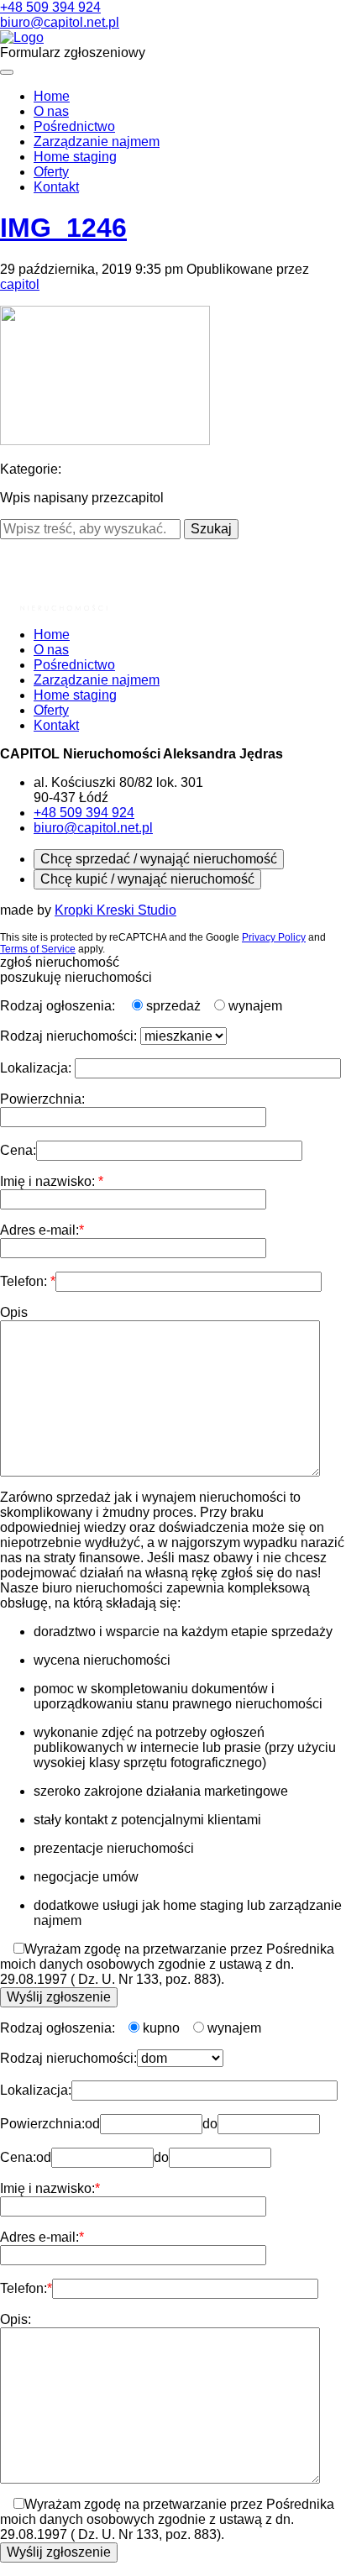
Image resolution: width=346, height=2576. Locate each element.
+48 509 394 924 (50, 7)
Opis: (16, 2319)
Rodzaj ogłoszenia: (59, 1006)
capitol (20, 284)
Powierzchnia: (42, 1099)
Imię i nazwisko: (49, 1181)
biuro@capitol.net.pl (60, 22)
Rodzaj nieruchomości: (70, 1036)
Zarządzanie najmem (97, 142)
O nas (51, 111)
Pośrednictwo (74, 126)
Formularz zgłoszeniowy (73, 52)
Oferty (51, 172)
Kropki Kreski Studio (115, 910)
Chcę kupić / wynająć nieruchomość (147, 879)
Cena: (18, 1150)
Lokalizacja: (37, 1068)
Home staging (75, 157)
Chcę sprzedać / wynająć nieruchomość (159, 859)
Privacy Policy (274, 937)
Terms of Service (38, 949)
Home (52, 96)
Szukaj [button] (211, 529)
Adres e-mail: (39, 1230)
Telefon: (25, 1281)
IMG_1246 (63, 228)
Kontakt (56, 187)
